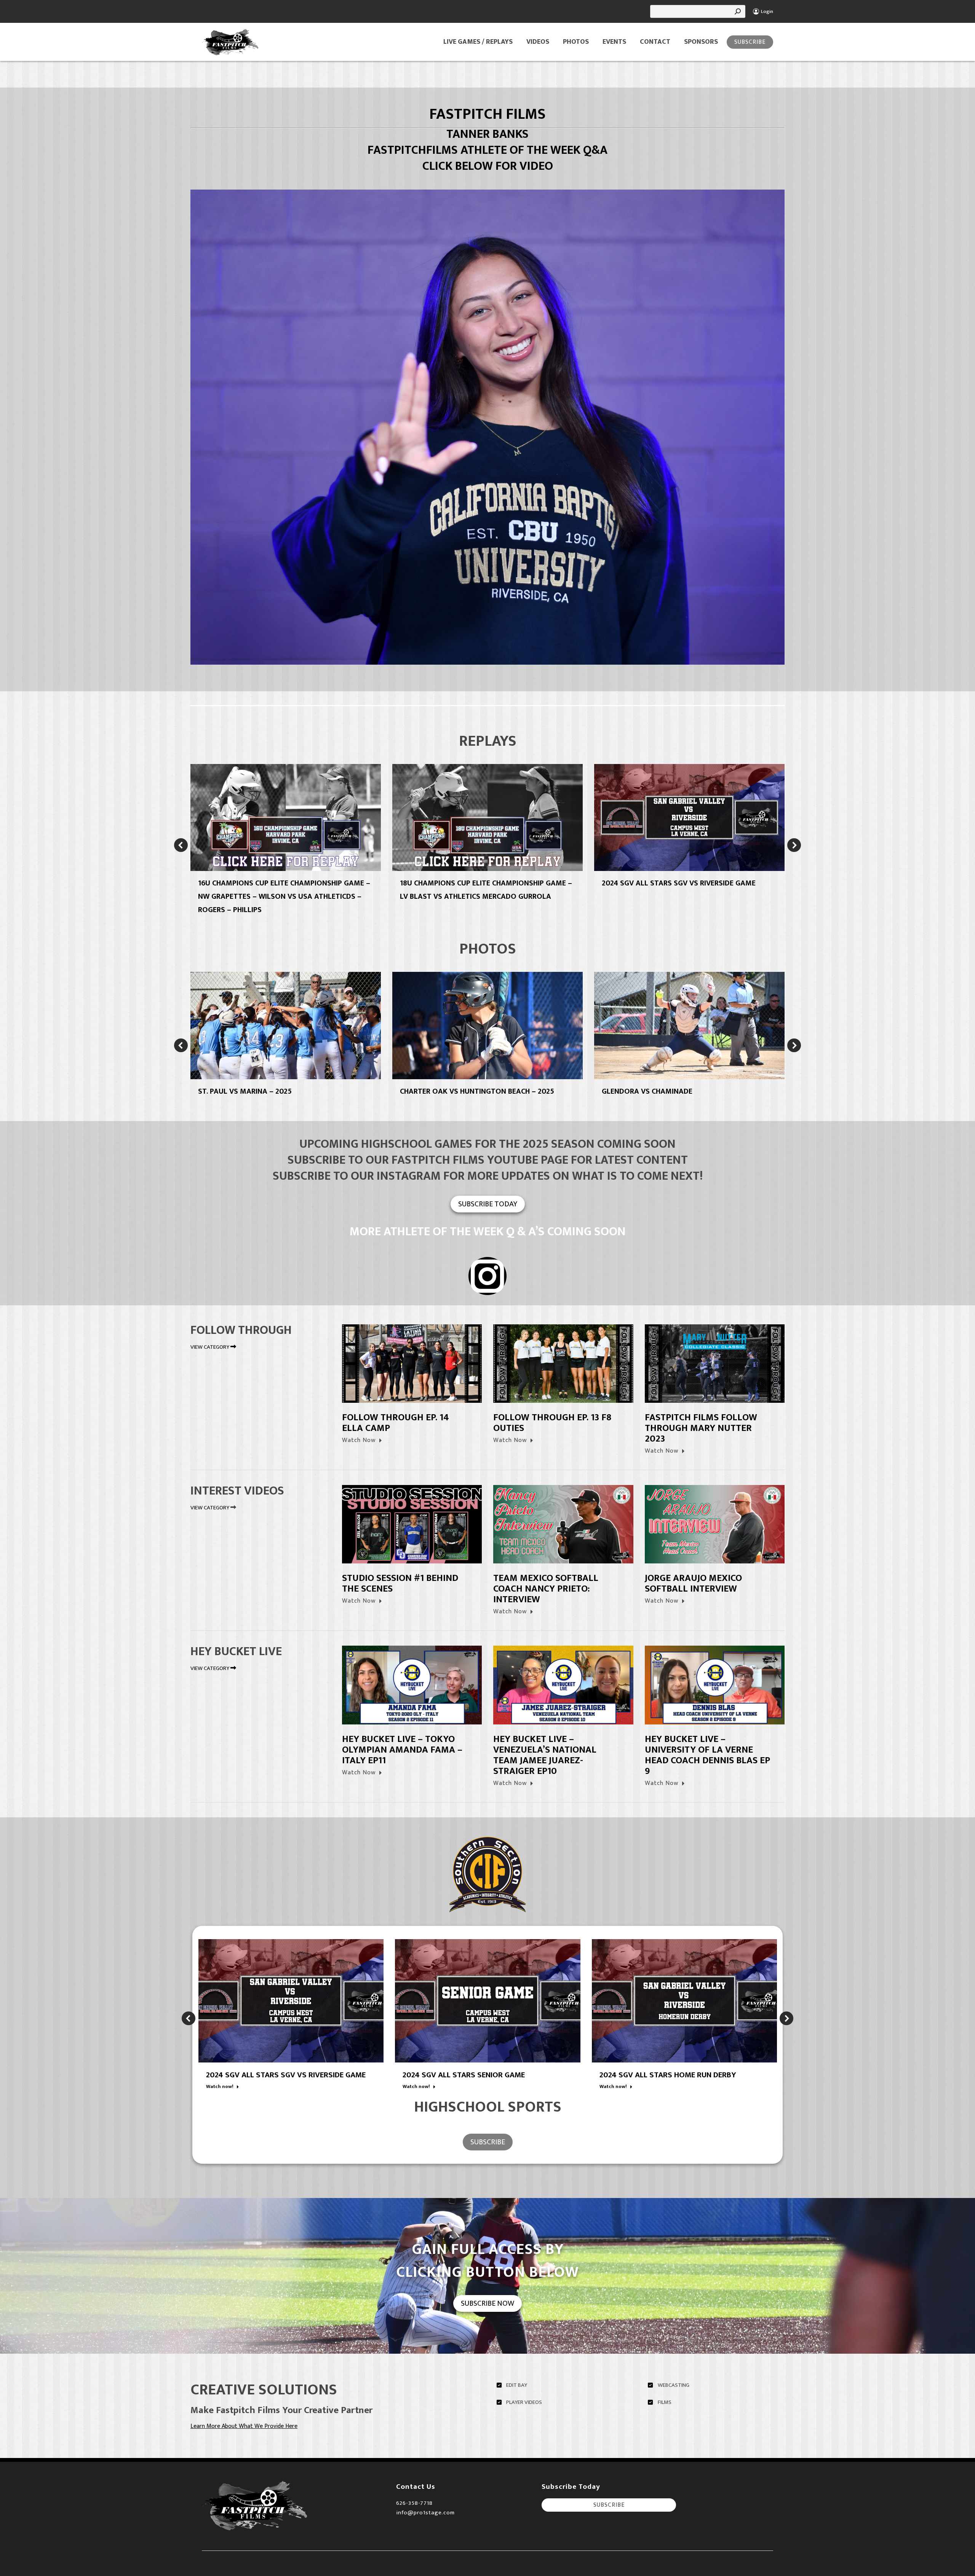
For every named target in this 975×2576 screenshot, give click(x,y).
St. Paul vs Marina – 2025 (245, 1091)
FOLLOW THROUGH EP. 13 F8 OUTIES (552, 1423)
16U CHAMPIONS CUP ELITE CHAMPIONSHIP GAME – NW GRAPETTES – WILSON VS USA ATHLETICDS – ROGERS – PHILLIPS (284, 896)
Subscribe (750, 42)
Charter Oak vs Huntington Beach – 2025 (477, 1091)
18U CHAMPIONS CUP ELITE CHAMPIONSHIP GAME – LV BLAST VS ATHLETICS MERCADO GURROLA (486, 890)
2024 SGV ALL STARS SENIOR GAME (464, 2075)
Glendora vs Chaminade (647, 1091)
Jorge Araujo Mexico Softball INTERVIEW (693, 1583)
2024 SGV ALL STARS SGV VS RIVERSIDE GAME (679, 883)
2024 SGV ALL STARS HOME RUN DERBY (668, 2075)
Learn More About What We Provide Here (244, 2426)
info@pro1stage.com (425, 2513)
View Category (210, 1347)
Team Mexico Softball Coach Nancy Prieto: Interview (546, 1589)
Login (767, 12)
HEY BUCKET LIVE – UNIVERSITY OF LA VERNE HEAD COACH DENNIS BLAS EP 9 (707, 1755)
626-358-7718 (414, 2503)
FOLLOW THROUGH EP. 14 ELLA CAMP (396, 1423)
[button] (181, 845)
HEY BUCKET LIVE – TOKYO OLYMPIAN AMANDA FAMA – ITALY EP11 (402, 1750)
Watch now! (220, 2087)
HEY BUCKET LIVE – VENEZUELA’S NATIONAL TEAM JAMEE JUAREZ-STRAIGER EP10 (545, 1755)
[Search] (738, 11)
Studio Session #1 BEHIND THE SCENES (400, 1583)
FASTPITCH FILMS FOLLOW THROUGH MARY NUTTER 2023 (701, 1428)
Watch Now (359, 1440)
